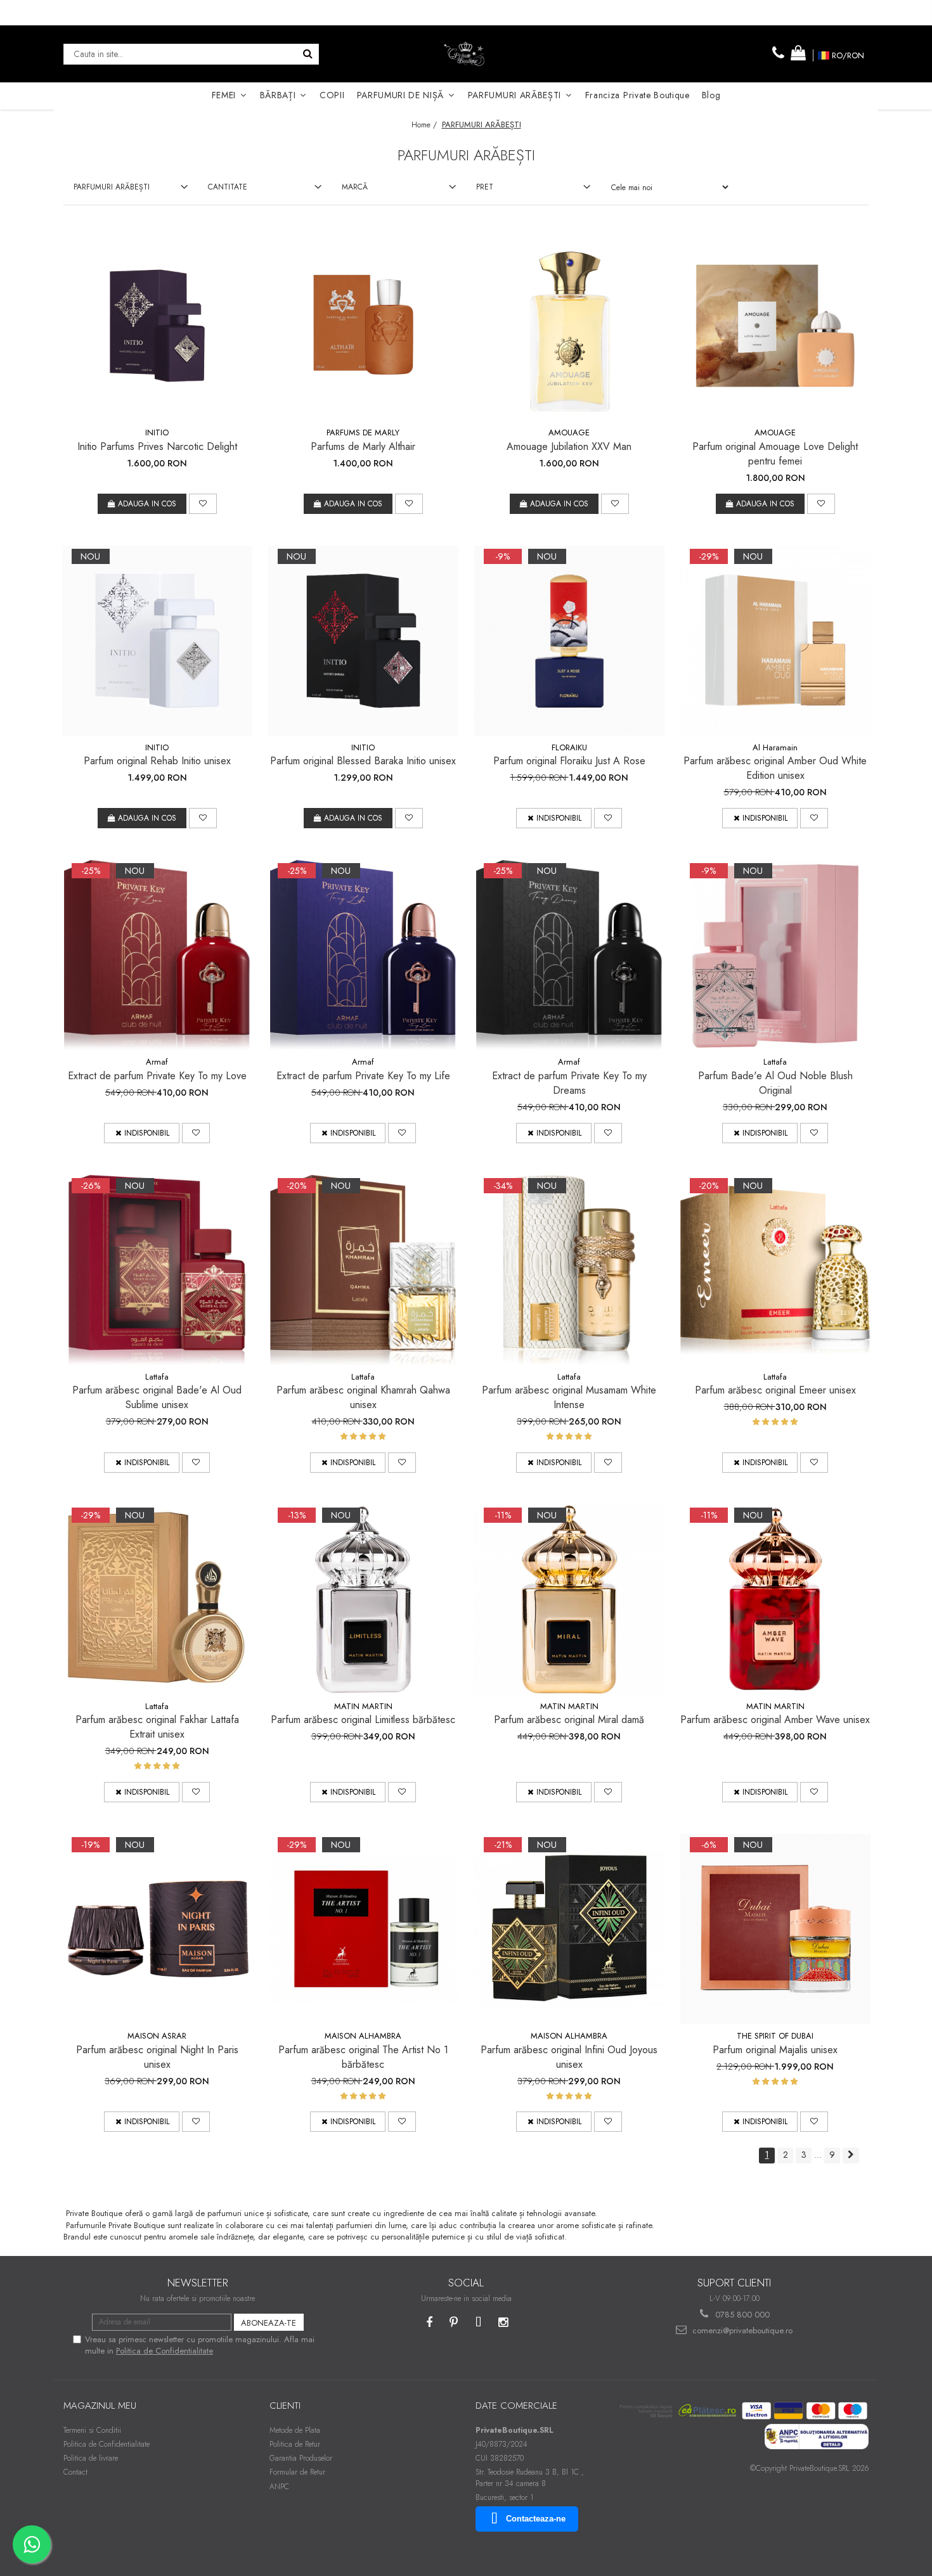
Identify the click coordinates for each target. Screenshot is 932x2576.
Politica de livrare (91, 2458)
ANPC (279, 2487)
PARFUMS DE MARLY (363, 433)
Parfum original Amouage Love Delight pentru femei (775, 454)
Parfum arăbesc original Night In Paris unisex (157, 2057)
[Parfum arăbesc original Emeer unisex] (775, 1270)
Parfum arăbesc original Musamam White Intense (569, 1397)
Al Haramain (775, 747)
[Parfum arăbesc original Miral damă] (569, 1599)
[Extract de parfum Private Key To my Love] (157, 955)
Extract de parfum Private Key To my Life (363, 1076)
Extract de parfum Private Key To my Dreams (569, 1083)
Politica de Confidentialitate (165, 2351)
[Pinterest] (454, 2323)
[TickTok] (478, 2323)
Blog (711, 95)
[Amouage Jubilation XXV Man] (569, 326)
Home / (425, 125)
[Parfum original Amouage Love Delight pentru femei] (775, 326)
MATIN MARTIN (363, 1706)
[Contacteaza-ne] (779, 54)
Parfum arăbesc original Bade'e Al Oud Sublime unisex (157, 1397)
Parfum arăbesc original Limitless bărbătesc (363, 1720)
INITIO (157, 433)
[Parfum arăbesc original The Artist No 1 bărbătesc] (363, 1929)
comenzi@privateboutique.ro (741, 2330)
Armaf (157, 1062)
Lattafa (775, 1062)
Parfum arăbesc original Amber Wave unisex (775, 1720)
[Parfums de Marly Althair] (363, 326)
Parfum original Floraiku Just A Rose (569, 761)
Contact (75, 2472)
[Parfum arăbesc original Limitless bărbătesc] (363, 1599)
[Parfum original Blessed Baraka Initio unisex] (363, 641)
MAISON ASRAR (157, 2036)
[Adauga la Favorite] (203, 504)
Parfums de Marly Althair (363, 446)
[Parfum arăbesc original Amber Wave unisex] (775, 1599)
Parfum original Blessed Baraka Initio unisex (363, 761)
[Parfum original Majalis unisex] (775, 1929)
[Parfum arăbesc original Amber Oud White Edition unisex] (775, 641)
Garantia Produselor (301, 2458)
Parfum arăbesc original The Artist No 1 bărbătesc (363, 2057)
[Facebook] (429, 2323)
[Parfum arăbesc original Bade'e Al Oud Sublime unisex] (157, 1270)
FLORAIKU (569, 747)
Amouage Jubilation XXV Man (569, 446)
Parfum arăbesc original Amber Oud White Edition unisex (775, 768)
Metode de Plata (295, 2430)
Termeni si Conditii (92, 2430)
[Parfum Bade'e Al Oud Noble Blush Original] (775, 955)
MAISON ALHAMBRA (363, 2036)
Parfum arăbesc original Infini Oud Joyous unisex (569, 2057)
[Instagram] (503, 2323)
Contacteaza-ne (536, 2519)
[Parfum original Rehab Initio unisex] (157, 641)
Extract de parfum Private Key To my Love (157, 1076)
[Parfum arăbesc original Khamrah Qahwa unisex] (363, 1270)
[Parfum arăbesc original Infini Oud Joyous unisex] (569, 1929)
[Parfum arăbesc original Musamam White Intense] (569, 1270)
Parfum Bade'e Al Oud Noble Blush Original (775, 1083)
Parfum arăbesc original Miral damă (569, 1720)
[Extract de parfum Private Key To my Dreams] (569, 955)
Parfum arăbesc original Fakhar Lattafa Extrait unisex (157, 1727)
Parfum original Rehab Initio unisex (157, 761)
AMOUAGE (569, 433)
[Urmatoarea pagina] (851, 2156)
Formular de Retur (297, 2472)
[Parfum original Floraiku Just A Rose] (569, 641)
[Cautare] (307, 54)
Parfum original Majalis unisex (775, 2050)
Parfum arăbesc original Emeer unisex (775, 1390)
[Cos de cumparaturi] (798, 54)
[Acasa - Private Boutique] (466, 54)
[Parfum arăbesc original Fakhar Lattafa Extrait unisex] (157, 1599)
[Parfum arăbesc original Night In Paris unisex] (157, 1929)
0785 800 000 (741, 2315)
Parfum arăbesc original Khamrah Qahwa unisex (363, 1397)
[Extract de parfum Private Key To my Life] (363, 955)
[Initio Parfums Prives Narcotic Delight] (157, 326)
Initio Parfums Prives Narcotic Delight (157, 446)
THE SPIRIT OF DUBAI (775, 2036)
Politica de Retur (295, 2444)
